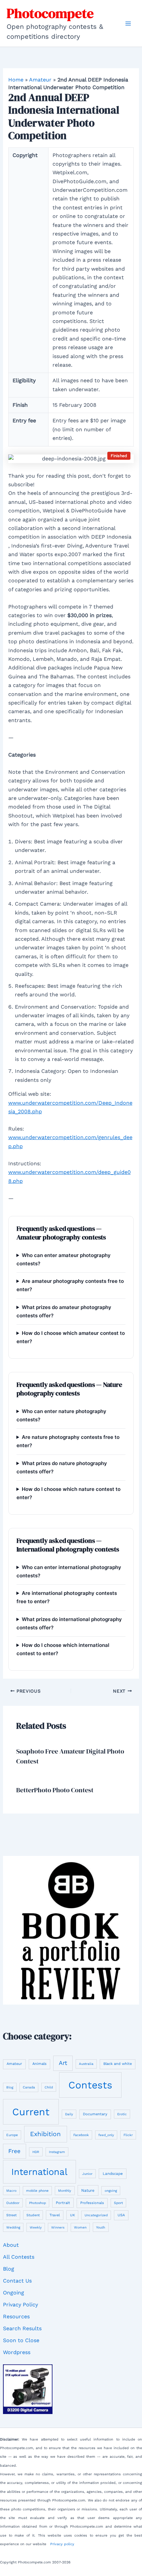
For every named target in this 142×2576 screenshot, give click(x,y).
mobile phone (37, 2190)
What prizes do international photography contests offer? (69, 1623)
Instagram (57, 2152)
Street (11, 2215)
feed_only (106, 2135)
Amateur (40, 80)
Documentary (95, 2114)
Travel (55, 2215)
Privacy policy (62, 2544)
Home (16, 80)
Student (33, 2215)
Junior (87, 2174)
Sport (118, 2203)
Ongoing (14, 2293)
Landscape (113, 2174)
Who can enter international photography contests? (69, 1571)
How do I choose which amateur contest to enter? (71, 1337)
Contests (90, 2085)
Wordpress (17, 2352)
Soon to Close (21, 2340)
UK (72, 2215)
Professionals (92, 2203)
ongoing (111, 2191)
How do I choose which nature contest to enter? (69, 1493)
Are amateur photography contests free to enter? (70, 1285)
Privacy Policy (20, 2305)
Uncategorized (96, 2215)
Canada (29, 2087)
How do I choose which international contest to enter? (63, 1649)
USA (121, 2215)
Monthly (65, 2191)
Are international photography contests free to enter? (67, 1597)
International (39, 2172)
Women (80, 2227)
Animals (39, 2064)
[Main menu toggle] (128, 24)
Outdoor (13, 2203)
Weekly (36, 2227)
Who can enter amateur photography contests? (64, 1259)
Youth (101, 2227)
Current (31, 2112)
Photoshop (37, 2203)
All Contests (19, 2257)
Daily (69, 2114)
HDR (36, 2152)
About (11, 2245)
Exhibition (45, 2134)
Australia (86, 2064)
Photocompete (50, 13)
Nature (88, 2190)
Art (63, 2063)
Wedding (13, 2227)
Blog (10, 2087)
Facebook (81, 2135)
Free (14, 2151)
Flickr (128, 2135)
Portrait (63, 2203)
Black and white (118, 2064)
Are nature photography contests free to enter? (68, 1441)
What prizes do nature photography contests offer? (62, 1467)
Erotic (122, 2114)
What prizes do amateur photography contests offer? (64, 1311)
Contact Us (17, 2281)
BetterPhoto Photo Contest (55, 1790)
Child (49, 2087)
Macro (11, 2191)
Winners (58, 2227)
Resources (16, 2316)
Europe (12, 2135)
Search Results (22, 2328)
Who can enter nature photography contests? (61, 1415)
